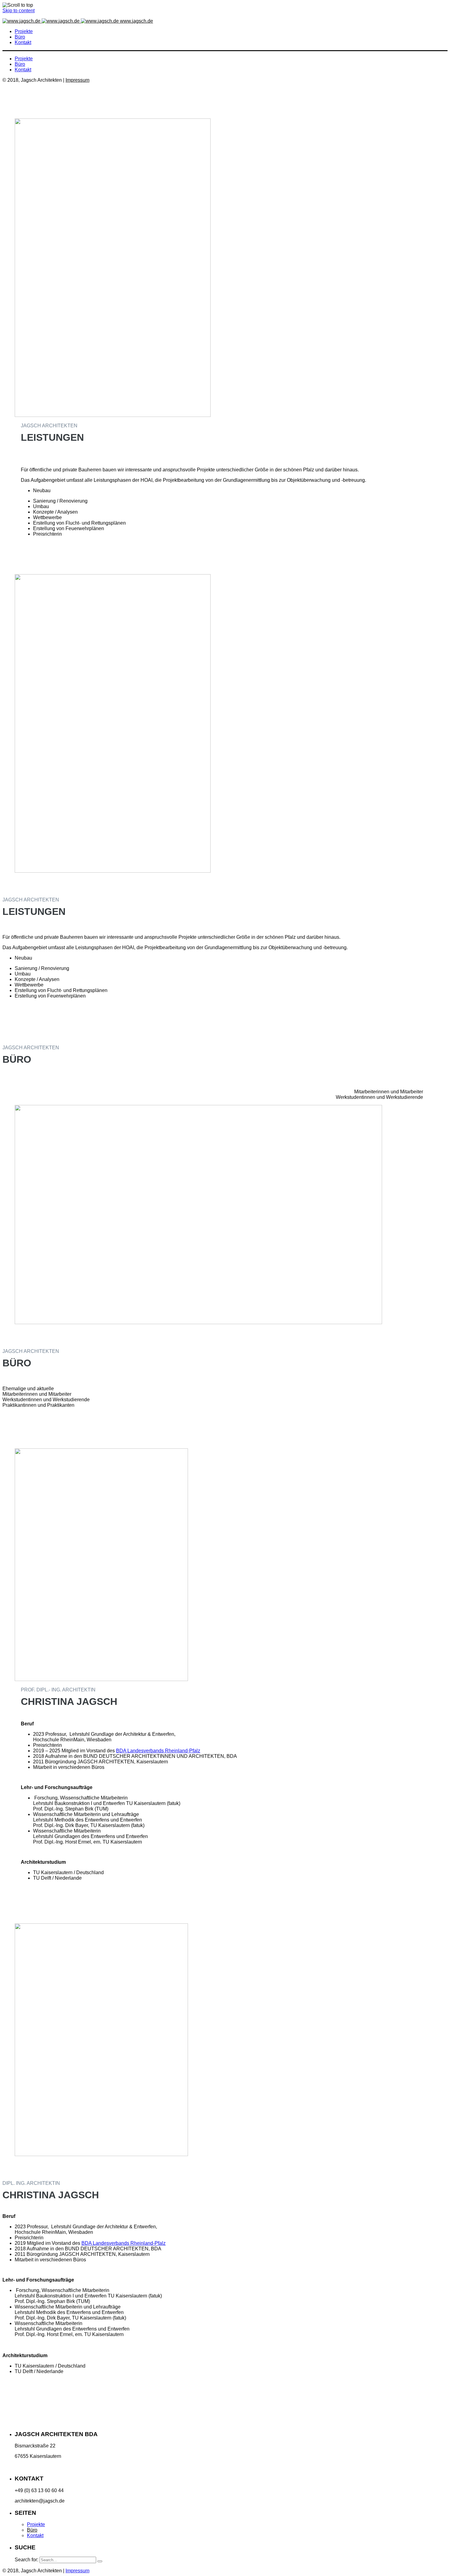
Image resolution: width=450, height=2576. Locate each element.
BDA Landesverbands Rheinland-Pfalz (158, 1751)
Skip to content (19, 11)
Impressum (77, 80)
